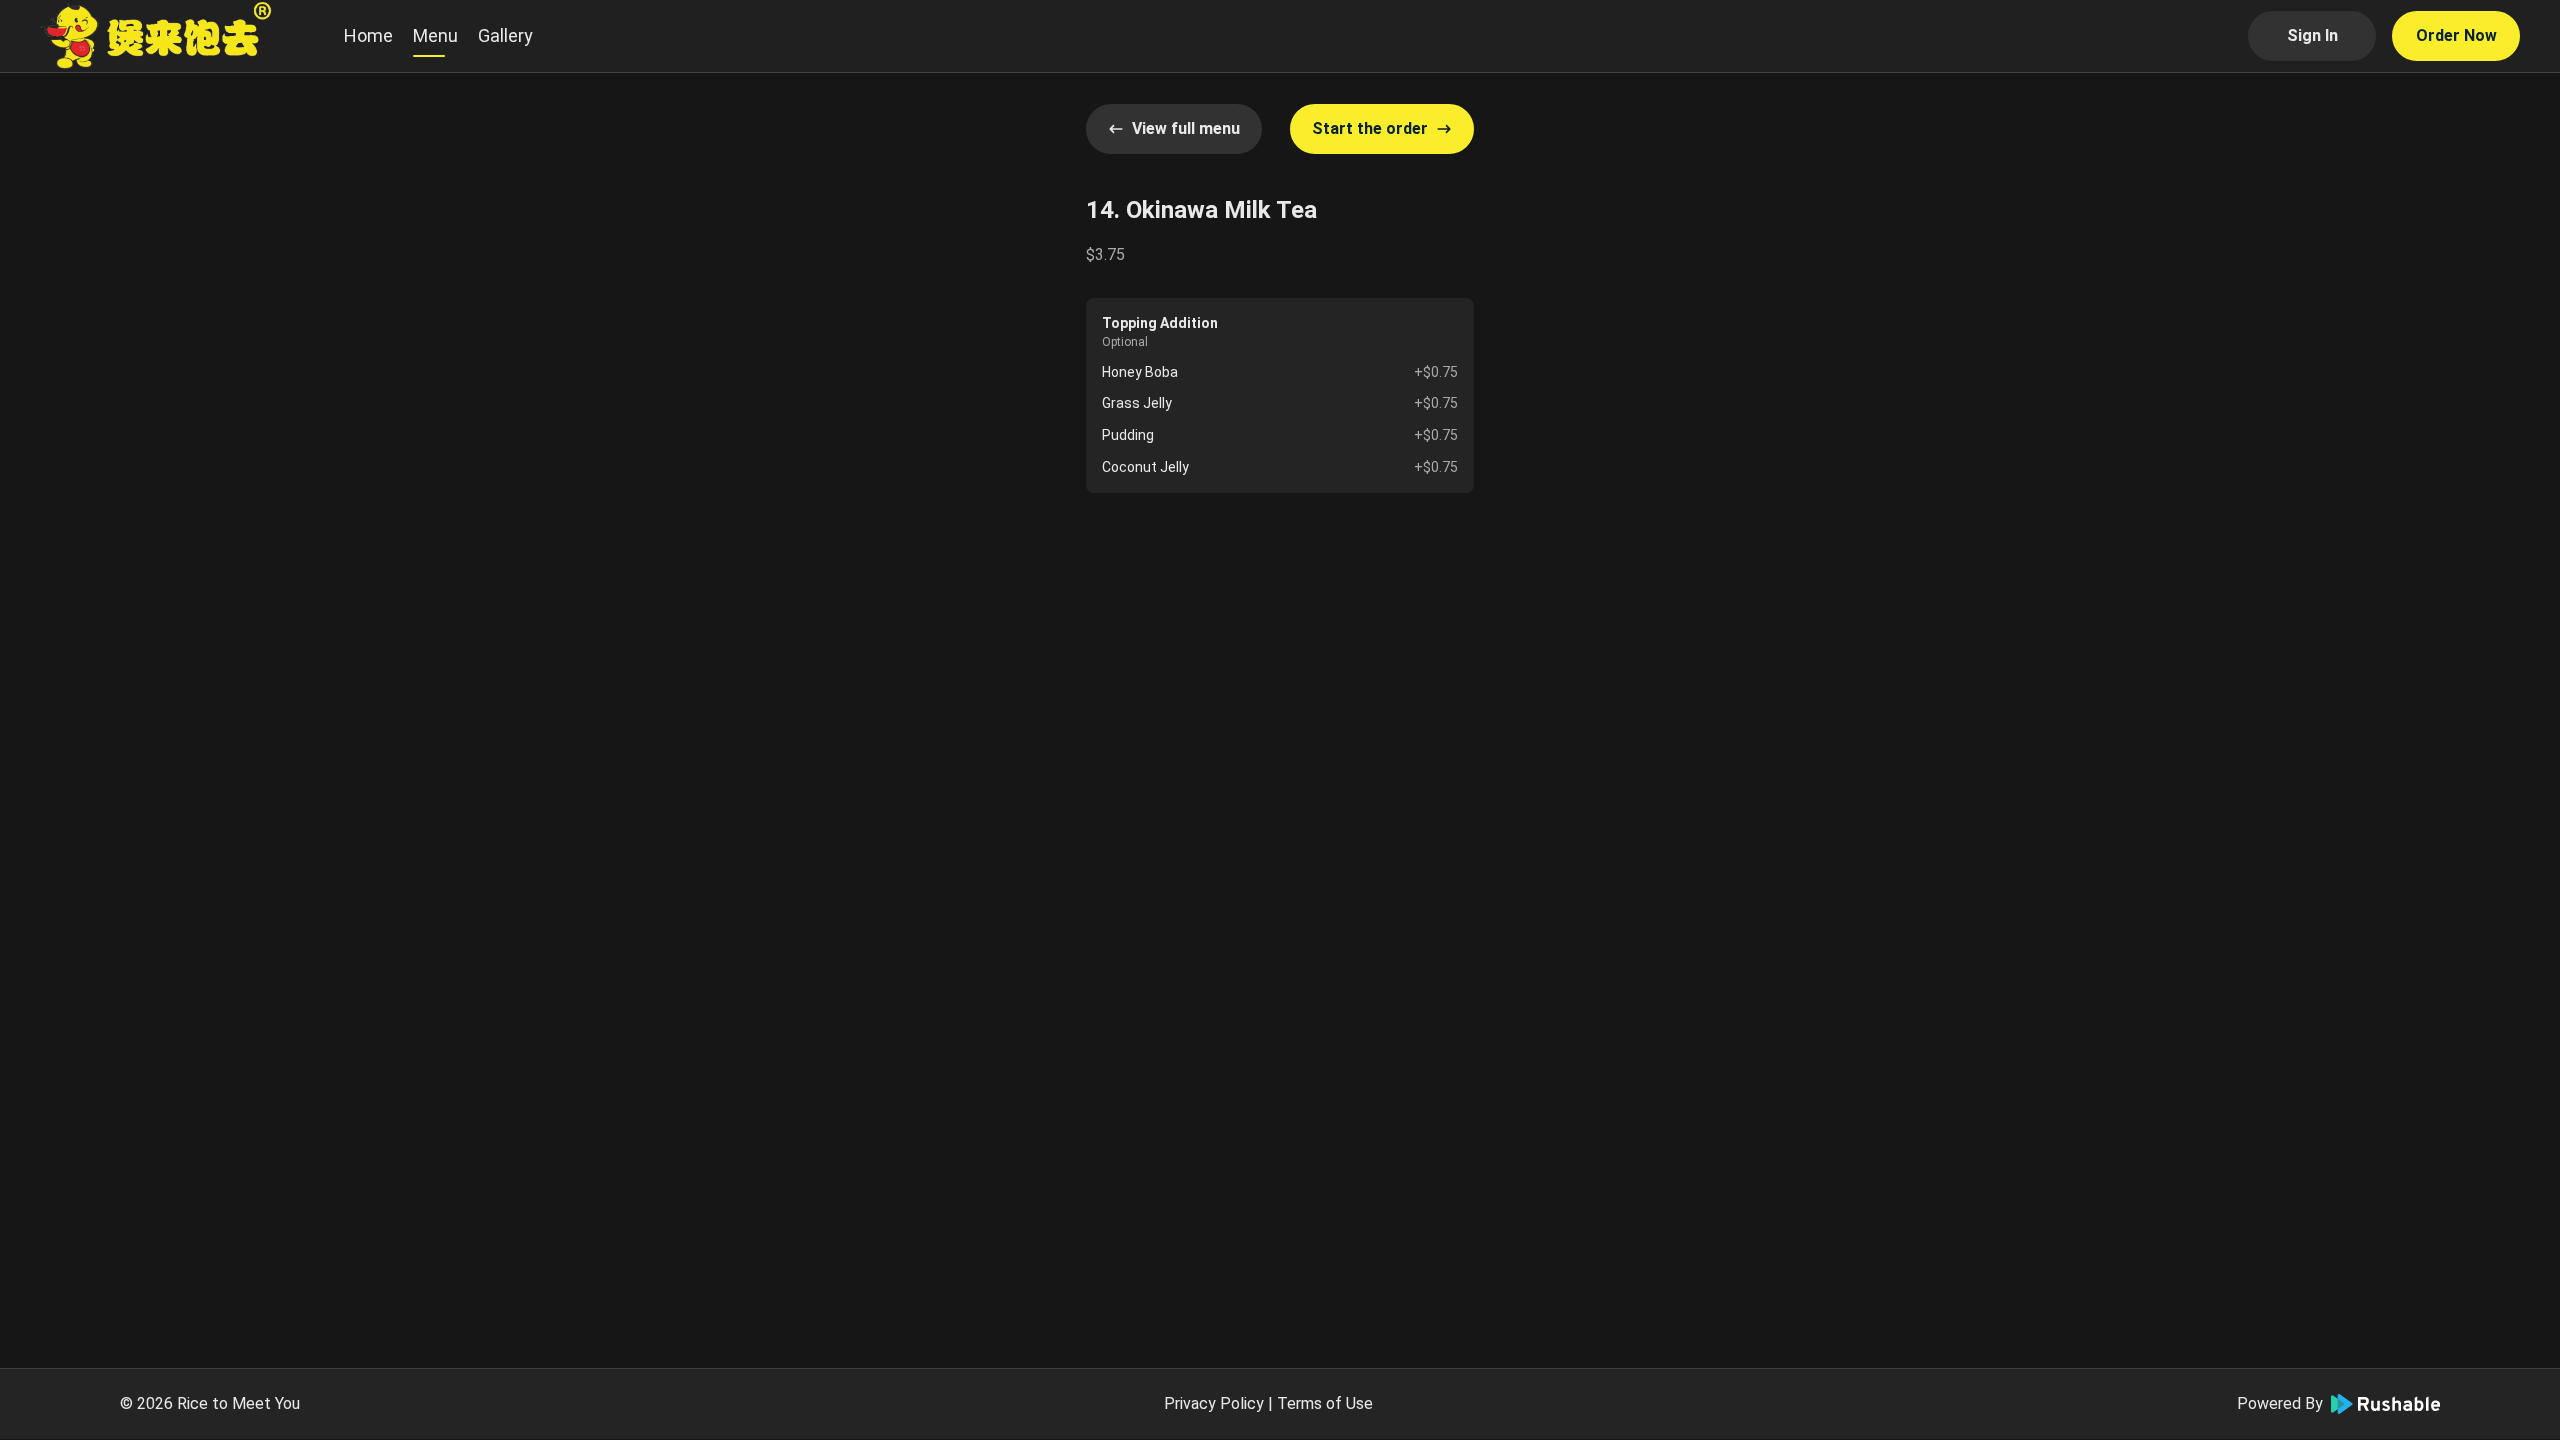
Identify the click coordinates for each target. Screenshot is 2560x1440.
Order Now (2456, 35)
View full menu (1186, 128)
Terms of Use (1325, 1403)
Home (368, 35)
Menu (435, 35)
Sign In (2312, 35)
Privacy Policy (1214, 1403)
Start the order (1370, 128)
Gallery (505, 35)
